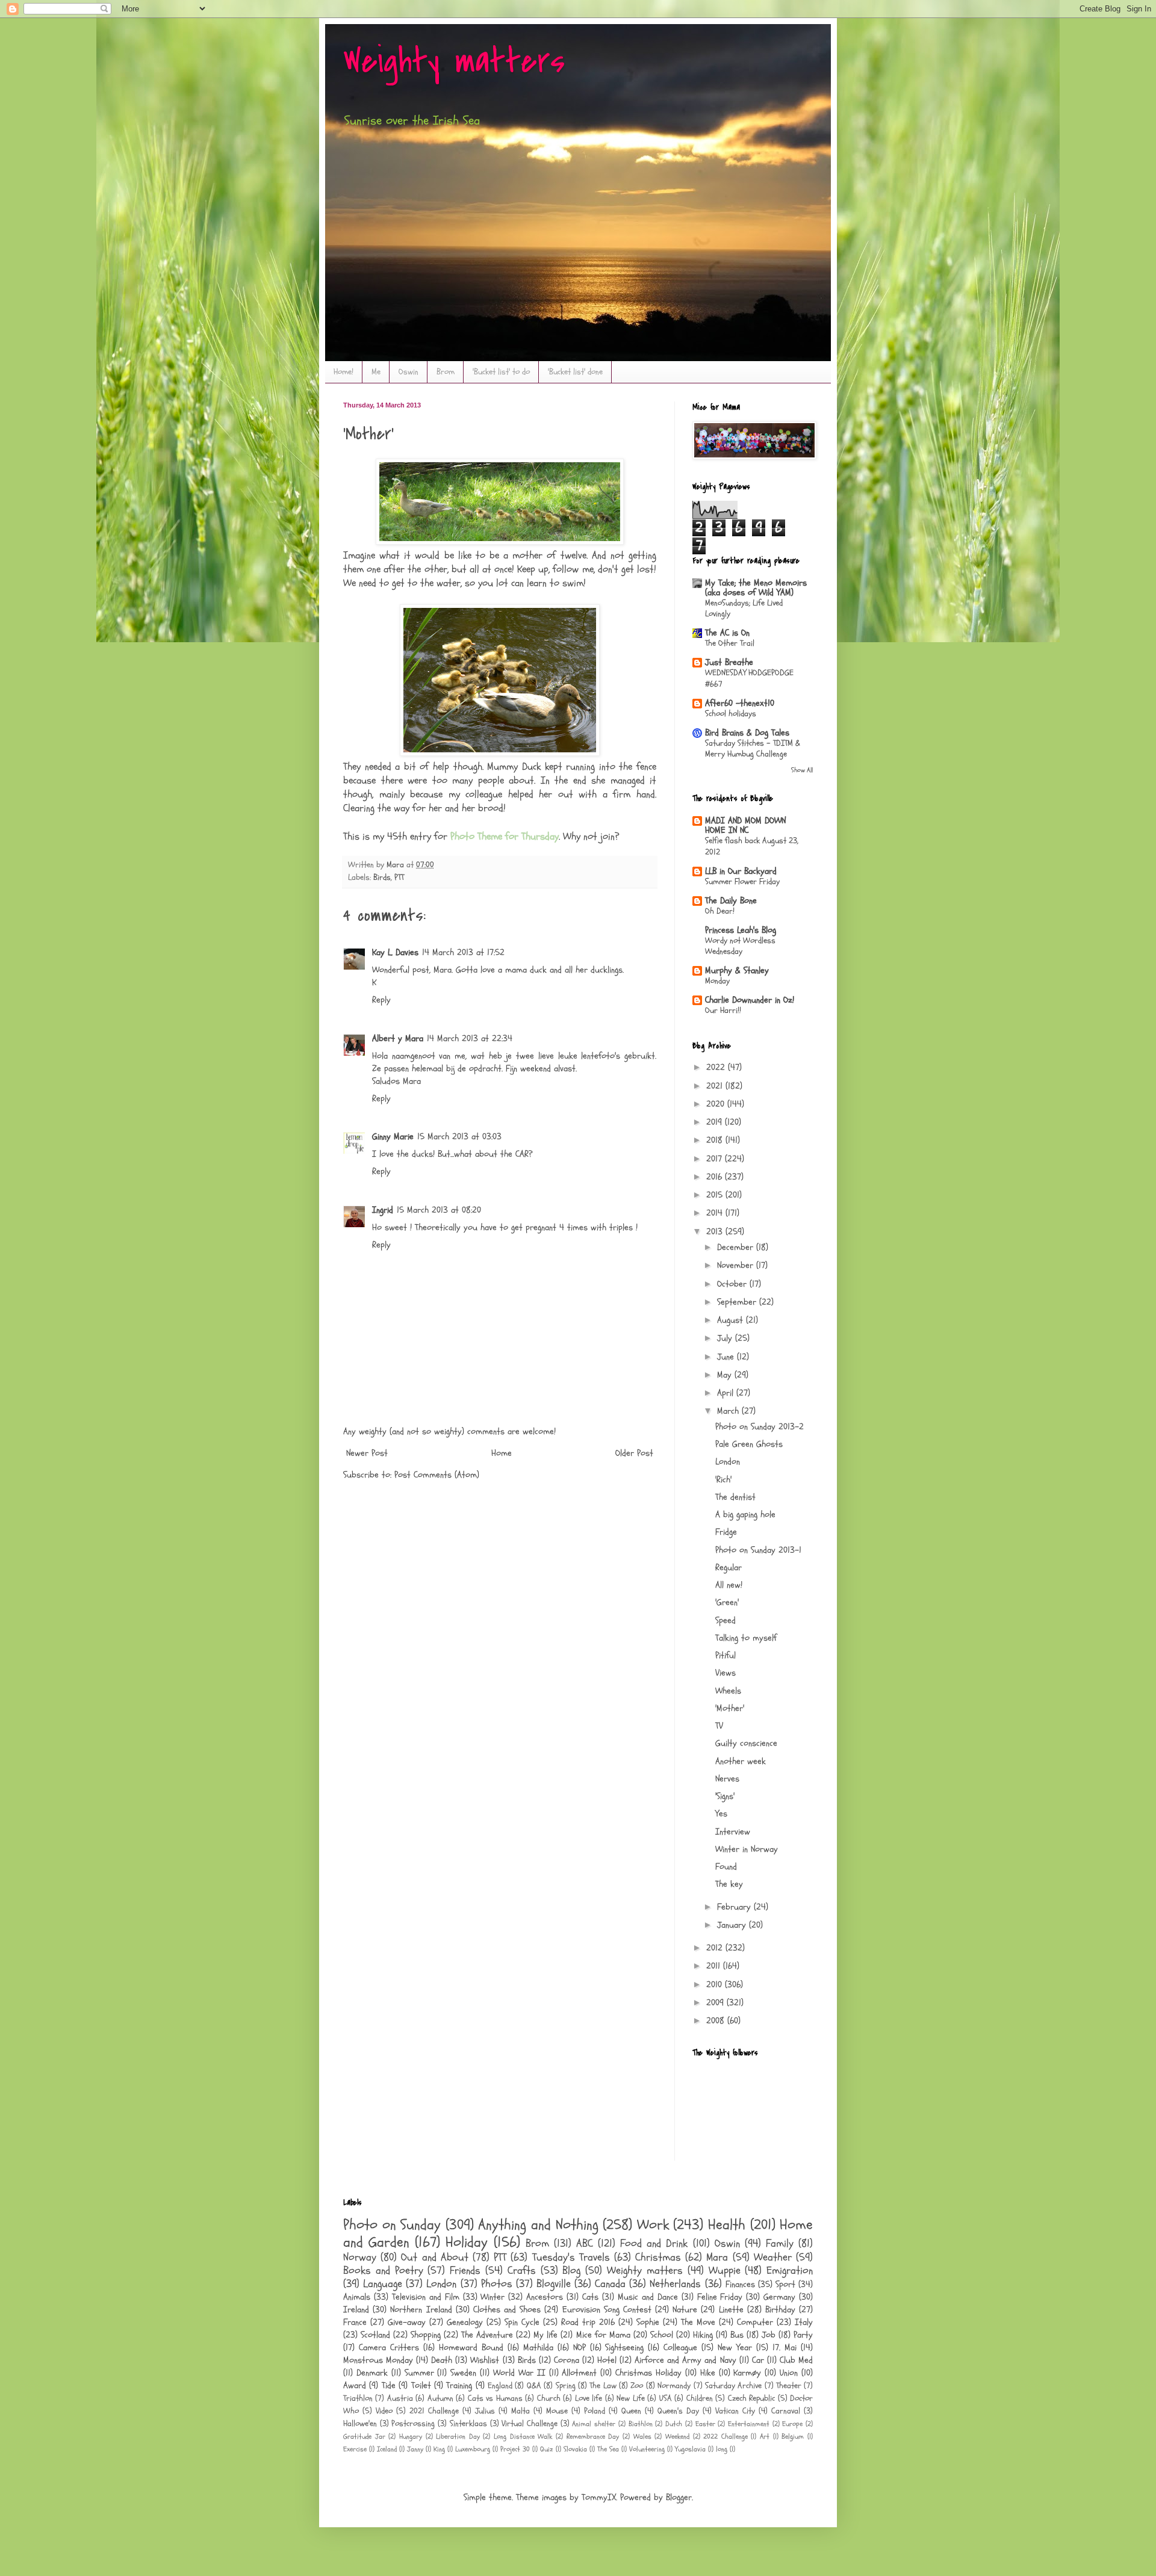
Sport (785, 2284)
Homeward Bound (471, 2348)
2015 (716, 1195)
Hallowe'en (360, 2424)
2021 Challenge (434, 2411)
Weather (773, 2257)
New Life (630, 2398)
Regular (729, 1568)
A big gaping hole (745, 1515)
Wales (642, 2436)
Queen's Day (678, 2411)
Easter (705, 2424)
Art (765, 2436)
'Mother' (730, 1708)
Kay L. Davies (395, 952)
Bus (737, 2335)
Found (726, 1867)
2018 (716, 1140)
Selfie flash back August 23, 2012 (752, 846)
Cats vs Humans (495, 2398)
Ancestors (545, 2297)
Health (727, 2225)
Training (459, 2386)
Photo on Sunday (392, 2225)
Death (442, 2360)
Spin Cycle (522, 2322)
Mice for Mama (603, 2335)
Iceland (387, 2449)
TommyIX (599, 2497)
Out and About (434, 2257)
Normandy (674, 2386)
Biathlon (641, 2424)
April (727, 1393)
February (735, 1907)
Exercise (355, 2449)
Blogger (679, 2497)
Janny (415, 2449)
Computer (755, 2322)
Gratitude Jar (364, 2436)
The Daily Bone (731, 901)
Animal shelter (594, 2424)
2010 (716, 1985)
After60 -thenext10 (740, 703)
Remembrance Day (593, 2436)
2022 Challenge (726, 2436)
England (500, 2386)
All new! (729, 1585)
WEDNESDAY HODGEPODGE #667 (749, 678)
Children (700, 2398)
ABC (585, 2243)
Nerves (727, 1779)
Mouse (557, 2411)
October (733, 1284)
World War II (519, 2373)
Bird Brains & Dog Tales (747, 733)
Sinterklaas (468, 2424)
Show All (802, 770)
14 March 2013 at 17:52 (463, 952)
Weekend (677, 2436)
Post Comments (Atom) (437, 1475)
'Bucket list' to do (501, 372)
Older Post (634, 1453)
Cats (590, 2297)
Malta (521, 2411)
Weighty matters (454, 62)
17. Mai (785, 2348)
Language (383, 2284)
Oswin (409, 372)
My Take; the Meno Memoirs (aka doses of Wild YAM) (756, 588)
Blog (571, 2271)
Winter (493, 2297)
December (737, 1247)
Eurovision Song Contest (607, 2310)
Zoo (637, 2386)
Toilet (421, 2386)
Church (549, 2398)
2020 (717, 1104)
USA (666, 2398)
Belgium (793, 2436)
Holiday (467, 2242)
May (726, 1375)
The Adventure (487, 2335)
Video (384, 2411)
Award (355, 2386)
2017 (716, 1159)
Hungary (411, 2436)
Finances (740, 2284)
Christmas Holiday (648, 2373)
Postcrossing (413, 2424)
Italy (804, 2322)
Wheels (728, 1691)
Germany (779, 2297)
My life (545, 2335)
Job (769, 2335)
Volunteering (647, 2449)
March (729, 1411)
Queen (631, 2411)
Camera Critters (389, 2348)
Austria (400, 2398)
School (662, 2335)
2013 (716, 1232)
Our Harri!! (723, 1010)
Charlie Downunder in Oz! (750, 1000)
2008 (717, 2021)
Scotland (375, 2335)
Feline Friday (720, 2297)
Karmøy (747, 2373)
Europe (792, 2424)
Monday (717, 981)
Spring (566, 2386)
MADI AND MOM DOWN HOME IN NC (745, 825)
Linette (731, 2310)
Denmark (372, 2373)
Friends (465, 2271)
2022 (717, 1067)
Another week (741, 1761)
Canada (610, 2284)
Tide (389, 2386)
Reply (381, 1000)
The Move (698, 2322)
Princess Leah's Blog (741, 930)
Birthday (780, 2310)
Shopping (426, 2335)
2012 (716, 1948)
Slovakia (575, 2449)
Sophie (648, 2322)
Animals (357, 2297)
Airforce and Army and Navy (685, 2360)
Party (803, 2335)
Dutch (674, 2424)
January (733, 1925)
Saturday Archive (733, 2386)
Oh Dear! (720, 911)
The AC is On (727, 633)
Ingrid (383, 1210)
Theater (789, 2386)
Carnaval (786, 2411)
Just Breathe (729, 662)
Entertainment (749, 2424)
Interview (733, 1832)
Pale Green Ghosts (749, 1444)
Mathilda (538, 2348)
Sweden (463, 2373)
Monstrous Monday (378, 2360)
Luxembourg (473, 2449)
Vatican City (735, 2411)
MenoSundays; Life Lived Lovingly (744, 608)
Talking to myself (746, 1638)
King (439, 2449)
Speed (726, 1621)
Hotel (607, 2360)
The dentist (735, 1497)
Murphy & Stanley (737, 971)
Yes (721, 1814)
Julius (485, 2411)
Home (502, 1453)
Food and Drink (654, 2243)
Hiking (703, 2335)
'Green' (727, 1602)
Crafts (522, 2271)
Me (376, 372)
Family (780, 2243)
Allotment (579, 2373)
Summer (419, 2373)
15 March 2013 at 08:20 (439, 1210)
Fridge (726, 1532)
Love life (589, 2398)
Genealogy (465, 2322)
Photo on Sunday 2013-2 (760, 1427)
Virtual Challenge (530, 2424)
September (738, 1302)
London (728, 1462)
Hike (708, 2373)
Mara (717, 2257)
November (737, 1265)
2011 (715, 1966)
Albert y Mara (398, 1039)
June (727, 1357)
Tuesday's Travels (571, 2257)
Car (758, 2360)
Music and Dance (648, 2297)
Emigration (790, 2271)
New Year (735, 2348)
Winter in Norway (747, 1849)
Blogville (554, 2284)
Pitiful (726, 1655)
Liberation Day (458, 2436)
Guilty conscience (746, 1743)
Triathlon (358, 2398)
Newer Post (367, 1453)
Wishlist (485, 2360)
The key (729, 1884)
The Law (603, 2386)
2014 (716, 1213)
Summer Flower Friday (742, 881)
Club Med (796, 2360)
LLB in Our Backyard (741, 871)
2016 (716, 1177)
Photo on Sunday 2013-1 (758, 1550)
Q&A (534, 2386)
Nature (685, 2310)
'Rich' (723, 1480)
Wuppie (725, 2271)
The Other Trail (730, 643)
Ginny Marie (393, 1137)
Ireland (356, 2310)
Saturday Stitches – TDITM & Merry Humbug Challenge (753, 749)
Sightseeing (624, 2348)
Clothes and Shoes (507, 2310)
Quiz (547, 2449)
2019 (716, 1122)
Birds (382, 878)
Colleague (680, 2348)
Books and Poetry (383, 2271)
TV (719, 1726)
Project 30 (515, 2449)
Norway (360, 2257)
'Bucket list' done (575, 372)
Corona (567, 2360)
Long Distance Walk (523, 2436)
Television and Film (426, 2297)
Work (653, 2225)
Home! (343, 372)
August (732, 1320)
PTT (399, 878)
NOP (580, 2348)
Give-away (407, 2322)
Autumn (440, 2398)
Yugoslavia (690, 2449)
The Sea (608, 2449)
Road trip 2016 (588, 2322)
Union (789, 2373)
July (726, 1338)
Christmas (658, 2257)
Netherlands (675, 2284)
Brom (446, 372)
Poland (595, 2411)
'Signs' (725, 1796)
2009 (716, 2003)
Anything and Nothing (538, 2225)
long (722, 2449)
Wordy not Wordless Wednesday (740, 946)
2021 (716, 1086)
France (355, 2322)
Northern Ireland (421, 2310)
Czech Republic (751, 2398)
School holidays (731, 714)
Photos (497, 2284)
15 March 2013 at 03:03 (459, 1137)
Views (726, 1673)
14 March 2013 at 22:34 (470, 1039)
